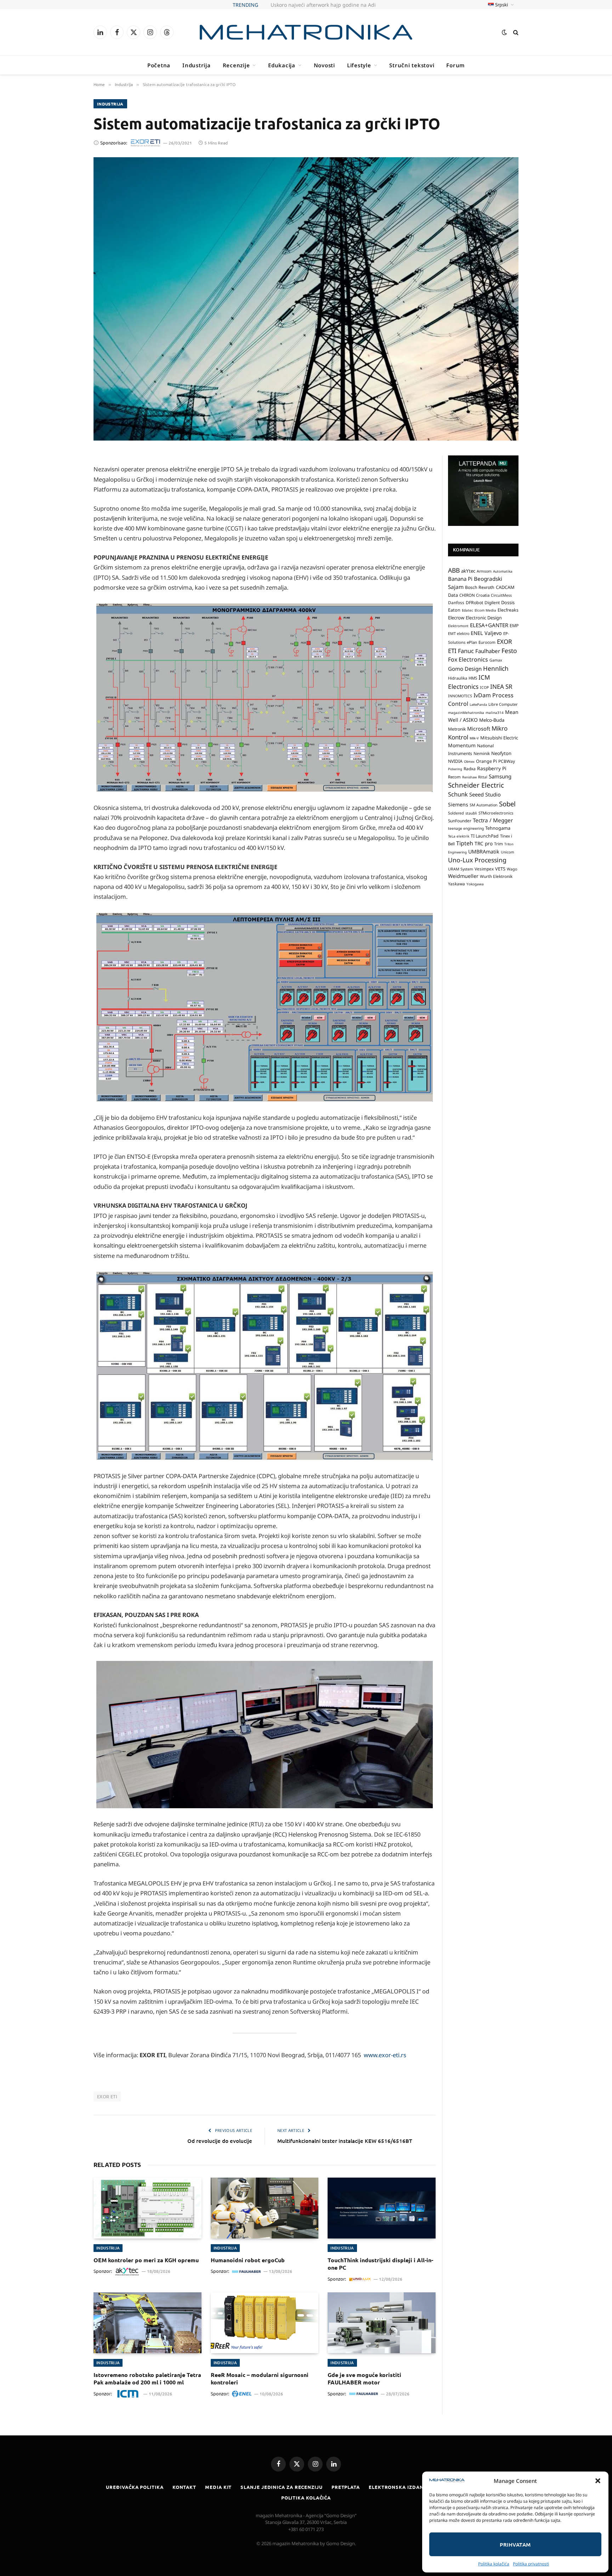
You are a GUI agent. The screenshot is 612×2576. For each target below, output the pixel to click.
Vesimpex (484, 868)
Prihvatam (515, 2544)
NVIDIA (455, 761)
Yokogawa (475, 884)
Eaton (454, 610)
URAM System (461, 869)
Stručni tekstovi (412, 65)
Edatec (467, 610)
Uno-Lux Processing (477, 860)
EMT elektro (459, 634)
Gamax (496, 660)
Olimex (469, 761)
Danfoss (456, 602)
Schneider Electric (476, 785)
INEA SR (501, 686)
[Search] (515, 32)
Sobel (507, 803)
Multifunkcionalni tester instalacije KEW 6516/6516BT (345, 2141)
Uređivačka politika (135, 2487)
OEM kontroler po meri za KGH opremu (146, 2260)
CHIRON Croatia (474, 595)
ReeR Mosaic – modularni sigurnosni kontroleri (260, 2379)
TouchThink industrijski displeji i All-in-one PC (380, 2264)
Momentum (462, 745)
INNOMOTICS (460, 696)
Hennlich (496, 668)
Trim (498, 844)
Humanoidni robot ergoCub (248, 2260)
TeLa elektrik (459, 836)
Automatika (503, 571)
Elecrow (456, 618)
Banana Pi (460, 579)
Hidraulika (458, 678)
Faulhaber (488, 651)
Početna (159, 65)
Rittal (483, 777)
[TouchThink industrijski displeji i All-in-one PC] (382, 2208)
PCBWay (507, 761)
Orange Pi (486, 761)
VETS (500, 868)
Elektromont (458, 626)
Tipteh (465, 843)
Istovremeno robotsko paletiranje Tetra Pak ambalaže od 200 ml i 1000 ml (147, 2379)
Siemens (458, 804)
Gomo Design (465, 668)
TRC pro (484, 844)
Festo (509, 651)
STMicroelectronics (496, 813)
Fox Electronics (468, 659)
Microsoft (479, 728)
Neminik (482, 753)
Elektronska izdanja (399, 2487)
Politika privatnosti (531, 2564)
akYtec (468, 571)
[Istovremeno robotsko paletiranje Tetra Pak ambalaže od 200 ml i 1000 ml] (148, 2323)
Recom (454, 776)
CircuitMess (501, 595)
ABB (454, 570)
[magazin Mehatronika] (306, 32)
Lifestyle (359, 65)
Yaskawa (457, 884)
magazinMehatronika (466, 712)
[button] (598, 2481)
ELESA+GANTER (489, 625)
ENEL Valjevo (486, 633)
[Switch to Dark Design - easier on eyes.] (504, 32)
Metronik (457, 729)
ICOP (484, 687)
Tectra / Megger (493, 820)
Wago (512, 869)
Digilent (492, 603)
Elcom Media (485, 610)
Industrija (197, 65)
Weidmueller (463, 876)
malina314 (495, 712)
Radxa (470, 769)
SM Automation (484, 805)
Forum (455, 65)
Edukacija (282, 65)
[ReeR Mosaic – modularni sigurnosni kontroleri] (265, 2323)
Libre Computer (503, 704)
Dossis (508, 602)
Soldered (456, 813)
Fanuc (466, 651)
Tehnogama (498, 828)
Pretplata (346, 2487)
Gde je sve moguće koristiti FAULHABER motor (364, 2379)
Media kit (218, 2487)
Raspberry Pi (492, 768)
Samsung (500, 776)
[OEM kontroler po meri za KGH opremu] (148, 2208)
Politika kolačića (494, 2564)
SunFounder (460, 820)
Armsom (484, 571)
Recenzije (236, 65)
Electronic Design (484, 618)
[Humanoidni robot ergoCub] (265, 2208)
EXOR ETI (107, 2096)
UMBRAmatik (484, 851)
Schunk (458, 794)
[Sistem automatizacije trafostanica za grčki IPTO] (306, 299)
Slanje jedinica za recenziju (281, 2487)
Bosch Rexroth (480, 587)
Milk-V (474, 738)
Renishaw (469, 777)
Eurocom (487, 642)
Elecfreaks (508, 610)
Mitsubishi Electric (499, 738)
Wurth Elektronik (496, 876)
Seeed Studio (485, 794)
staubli (471, 813)
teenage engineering (466, 828)
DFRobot (474, 603)
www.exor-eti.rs (385, 2055)
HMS (473, 678)
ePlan (472, 642)
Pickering (455, 769)
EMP (514, 626)
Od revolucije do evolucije (220, 2141)
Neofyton (501, 753)
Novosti (324, 65)
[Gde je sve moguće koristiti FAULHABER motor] (382, 2323)
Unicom (508, 852)
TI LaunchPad (485, 836)
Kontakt (184, 2487)
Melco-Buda (492, 720)
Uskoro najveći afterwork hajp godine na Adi (323, 5)
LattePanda (478, 704)
